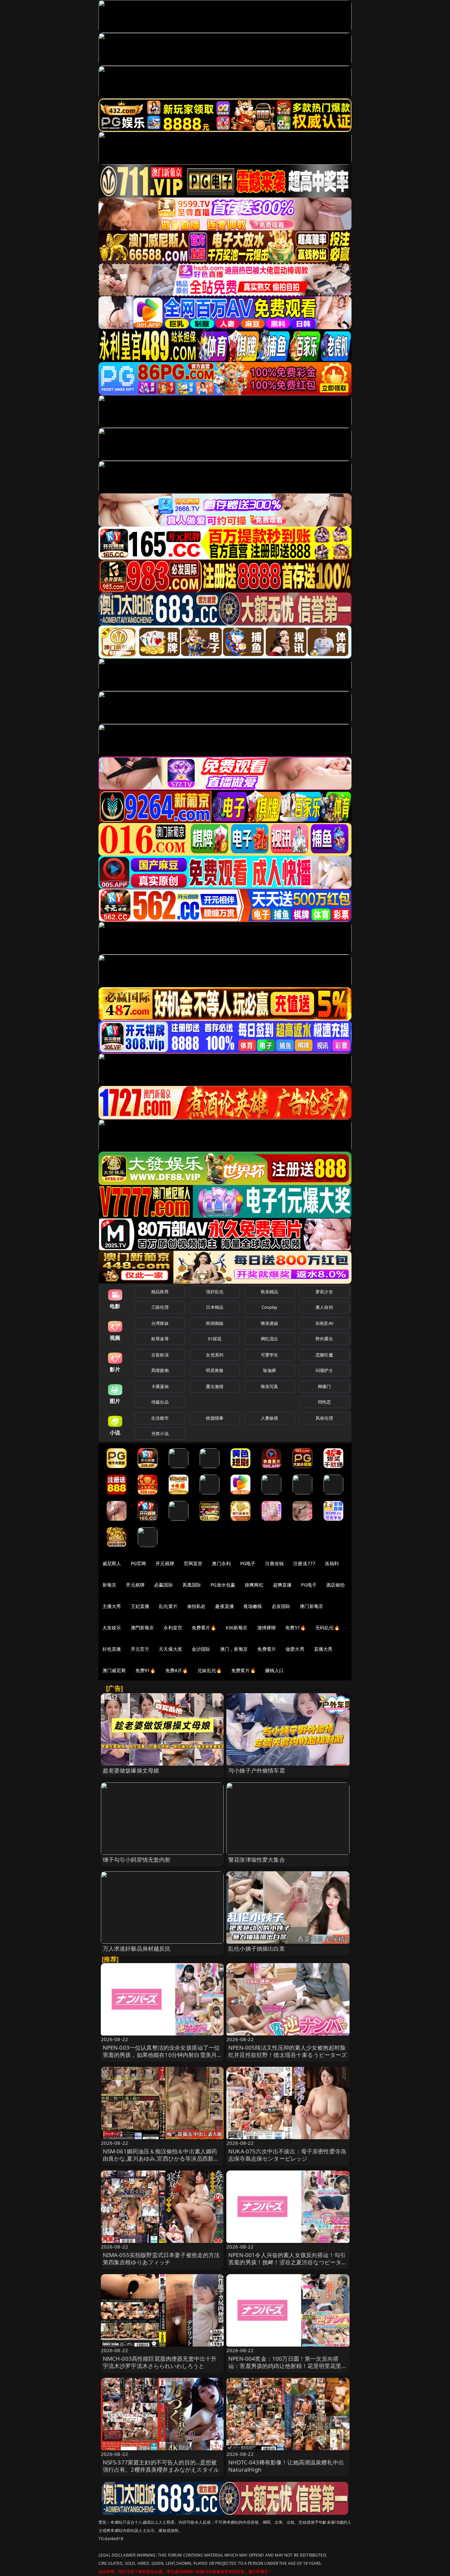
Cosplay (269, 1307)
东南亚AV (324, 1323)
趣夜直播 (225, 1606)
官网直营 (193, 1563)
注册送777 (304, 1563)
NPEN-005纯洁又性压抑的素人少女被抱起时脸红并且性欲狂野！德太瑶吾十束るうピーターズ (288, 2051)
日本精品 (215, 1307)
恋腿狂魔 (324, 1355)
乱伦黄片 (168, 1606)
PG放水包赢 (223, 1585)
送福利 (332, 1563)
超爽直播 (282, 1585)
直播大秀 (323, 1649)
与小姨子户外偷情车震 (257, 1770)
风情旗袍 (160, 1370)
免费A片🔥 (177, 1670)
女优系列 (215, 1355)
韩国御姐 (215, 1323)
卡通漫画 (160, 1386)
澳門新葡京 (142, 1628)
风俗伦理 (324, 1418)
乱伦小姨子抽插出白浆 (257, 1948)
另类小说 (160, 1433)
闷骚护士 (324, 1370)
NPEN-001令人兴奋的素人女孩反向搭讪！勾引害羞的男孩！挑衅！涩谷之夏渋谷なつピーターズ (288, 2262)
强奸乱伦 (215, 1292)
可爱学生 (270, 1355)
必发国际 (281, 1606)
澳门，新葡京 (234, 1649)
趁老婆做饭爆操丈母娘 (131, 1770)
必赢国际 (164, 1585)
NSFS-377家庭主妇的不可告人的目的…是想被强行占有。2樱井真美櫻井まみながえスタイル (161, 2466)
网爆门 (324, 1386)
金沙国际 (201, 1649)
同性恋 (324, 1402)
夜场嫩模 (253, 1606)
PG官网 (139, 1563)
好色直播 (112, 1649)
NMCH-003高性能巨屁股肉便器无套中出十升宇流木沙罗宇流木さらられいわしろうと (160, 2362)
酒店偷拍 (336, 1585)
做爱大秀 (295, 1649)
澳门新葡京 (311, 1606)
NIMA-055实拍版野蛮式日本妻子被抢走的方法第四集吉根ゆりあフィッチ (161, 2259)
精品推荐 (160, 1292)
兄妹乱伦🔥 (210, 1670)
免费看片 (267, 1649)
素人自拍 (324, 1307)
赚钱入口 (275, 1670)
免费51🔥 (295, 1628)
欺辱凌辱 (160, 1339)
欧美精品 (270, 1292)
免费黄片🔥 (243, 1670)
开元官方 (140, 1649)
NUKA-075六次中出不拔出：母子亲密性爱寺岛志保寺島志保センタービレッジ (287, 2155)
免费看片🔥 (204, 1628)
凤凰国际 (192, 1585)
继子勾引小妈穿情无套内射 (137, 1860)
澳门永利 (221, 1563)
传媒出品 (160, 1402)
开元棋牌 (165, 1563)
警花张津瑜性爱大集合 (257, 1860)
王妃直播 (140, 1606)
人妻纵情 (270, 1418)
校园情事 (215, 1418)
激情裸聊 (267, 1628)
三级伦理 (160, 1307)
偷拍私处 (197, 1606)
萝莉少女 (324, 1292)
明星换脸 (215, 1370)
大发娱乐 (112, 1628)
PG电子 (248, 1563)
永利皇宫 (173, 1628)
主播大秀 (112, 1606)
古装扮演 (160, 1355)
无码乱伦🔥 (327, 1628)
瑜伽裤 (269, 1370)
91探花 (215, 1339)
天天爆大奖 (170, 1649)
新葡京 (109, 1585)
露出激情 (215, 1386)
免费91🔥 (146, 1670)
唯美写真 (270, 1386)
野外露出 (324, 1339)
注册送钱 (275, 1563)
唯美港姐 (270, 1323)
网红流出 (270, 1339)
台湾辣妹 (160, 1323)
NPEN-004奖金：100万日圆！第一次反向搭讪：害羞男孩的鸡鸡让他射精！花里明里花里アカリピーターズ (288, 2366)
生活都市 (160, 1418)
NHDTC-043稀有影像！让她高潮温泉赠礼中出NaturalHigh (286, 2466)
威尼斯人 (112, 1563)
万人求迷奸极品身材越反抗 (137, 1948)
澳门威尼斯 (114, 1670)
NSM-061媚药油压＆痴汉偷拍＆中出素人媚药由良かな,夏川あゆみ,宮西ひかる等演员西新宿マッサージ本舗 (161, 2158)
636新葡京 (237, 1628)
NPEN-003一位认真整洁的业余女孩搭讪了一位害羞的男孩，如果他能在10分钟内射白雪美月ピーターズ (161, 2055)
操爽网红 (254, 1585)
